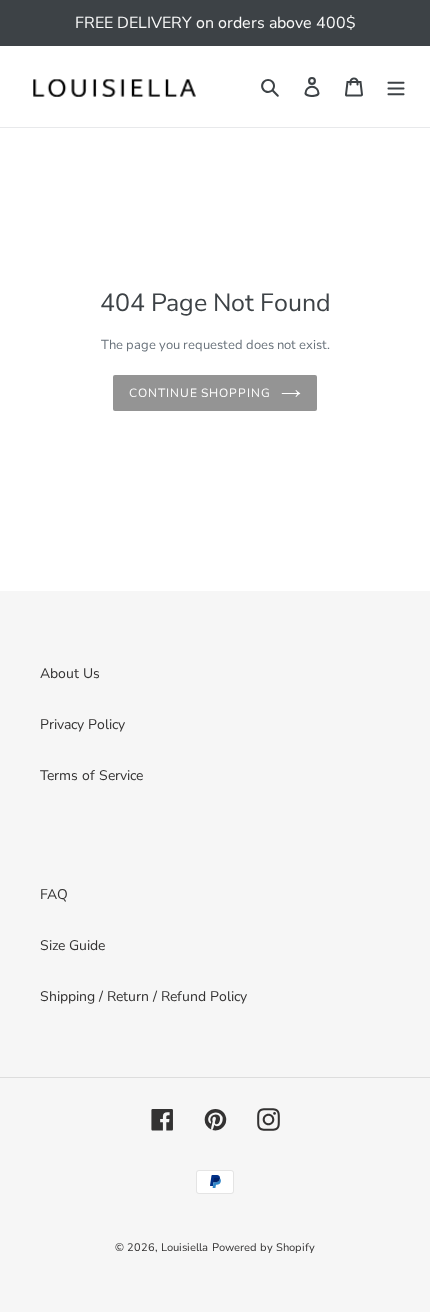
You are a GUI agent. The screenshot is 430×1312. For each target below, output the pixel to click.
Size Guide (72, 945)
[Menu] (396, 87)
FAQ (54, 894)
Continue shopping (200, 393)
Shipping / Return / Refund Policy (143, 996)
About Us (70, 673)
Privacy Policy (82, 724)
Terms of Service (91, 775)
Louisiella (184, 1247)
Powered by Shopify (263, 1247)
